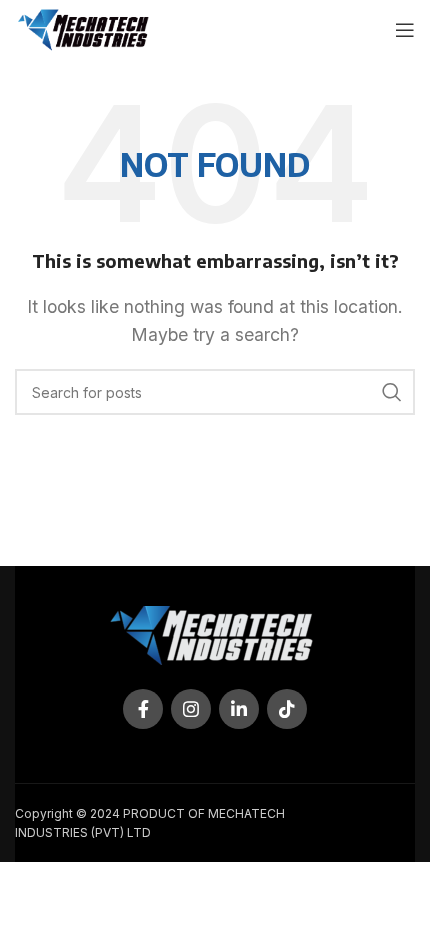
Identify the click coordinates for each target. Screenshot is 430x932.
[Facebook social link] (143, 709)
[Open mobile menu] (405, 30)
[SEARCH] (392, 392)
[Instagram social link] (191, 709)
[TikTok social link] (287, 709)
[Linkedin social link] (239, 709)
